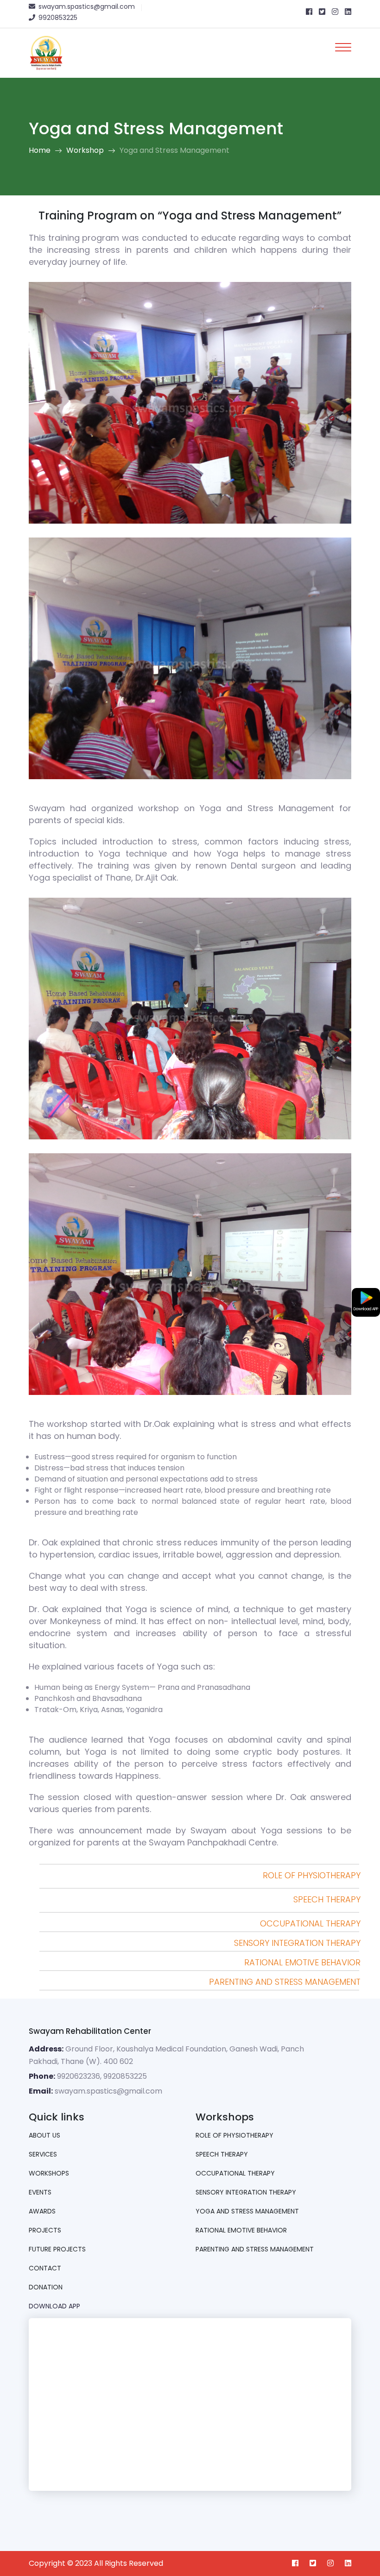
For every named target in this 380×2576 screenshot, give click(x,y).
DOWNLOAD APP (54, 2306)
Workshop (85, 150)
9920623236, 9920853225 (102, 2076)
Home (40, 150)
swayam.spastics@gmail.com (108, 2091)
